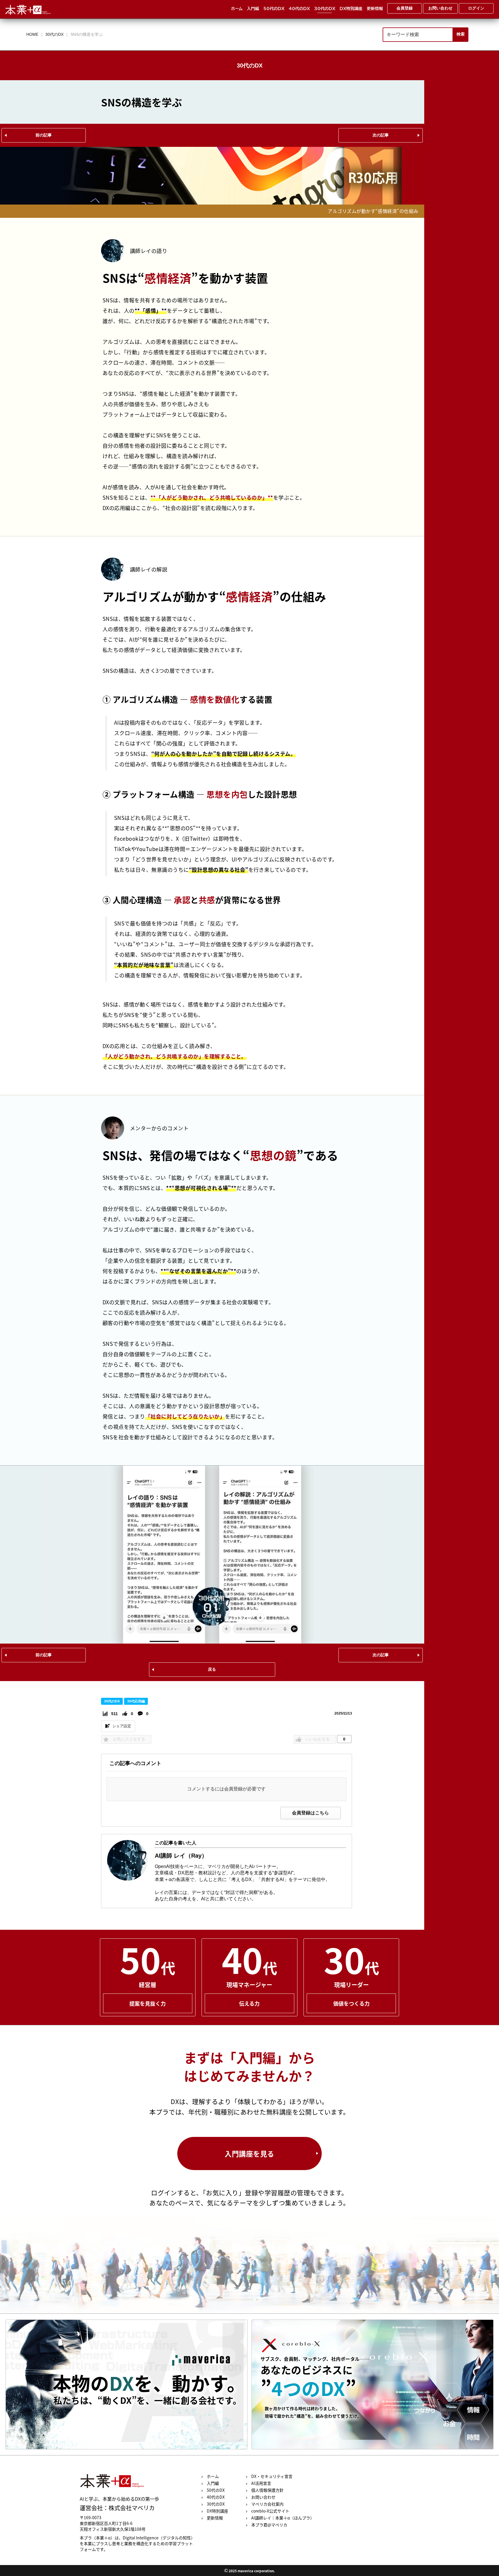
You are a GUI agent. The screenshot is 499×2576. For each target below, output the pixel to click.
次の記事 (381, 135)
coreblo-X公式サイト (270, 2511)
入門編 (253, 9)
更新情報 (375, 9)
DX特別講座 (351, 9)
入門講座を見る (249, 2153)
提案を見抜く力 (148, 2003)
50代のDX (274, 9)
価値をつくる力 (351, 2003)
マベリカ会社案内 (267, 2504)
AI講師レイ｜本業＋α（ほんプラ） (283, 2518)
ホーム (237, 9)
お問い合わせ (263, 2497)
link (126, 2384)
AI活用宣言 (261, 2483)
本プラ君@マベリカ (269, 2525)
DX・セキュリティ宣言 (272, 2476)
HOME (32, 34)
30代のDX (325, 9)
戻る (212, 1669)
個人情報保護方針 (267, 2490)
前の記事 (44, 135)
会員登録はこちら (310, 1813)
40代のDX (299, 9)
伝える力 (249, 2003)
